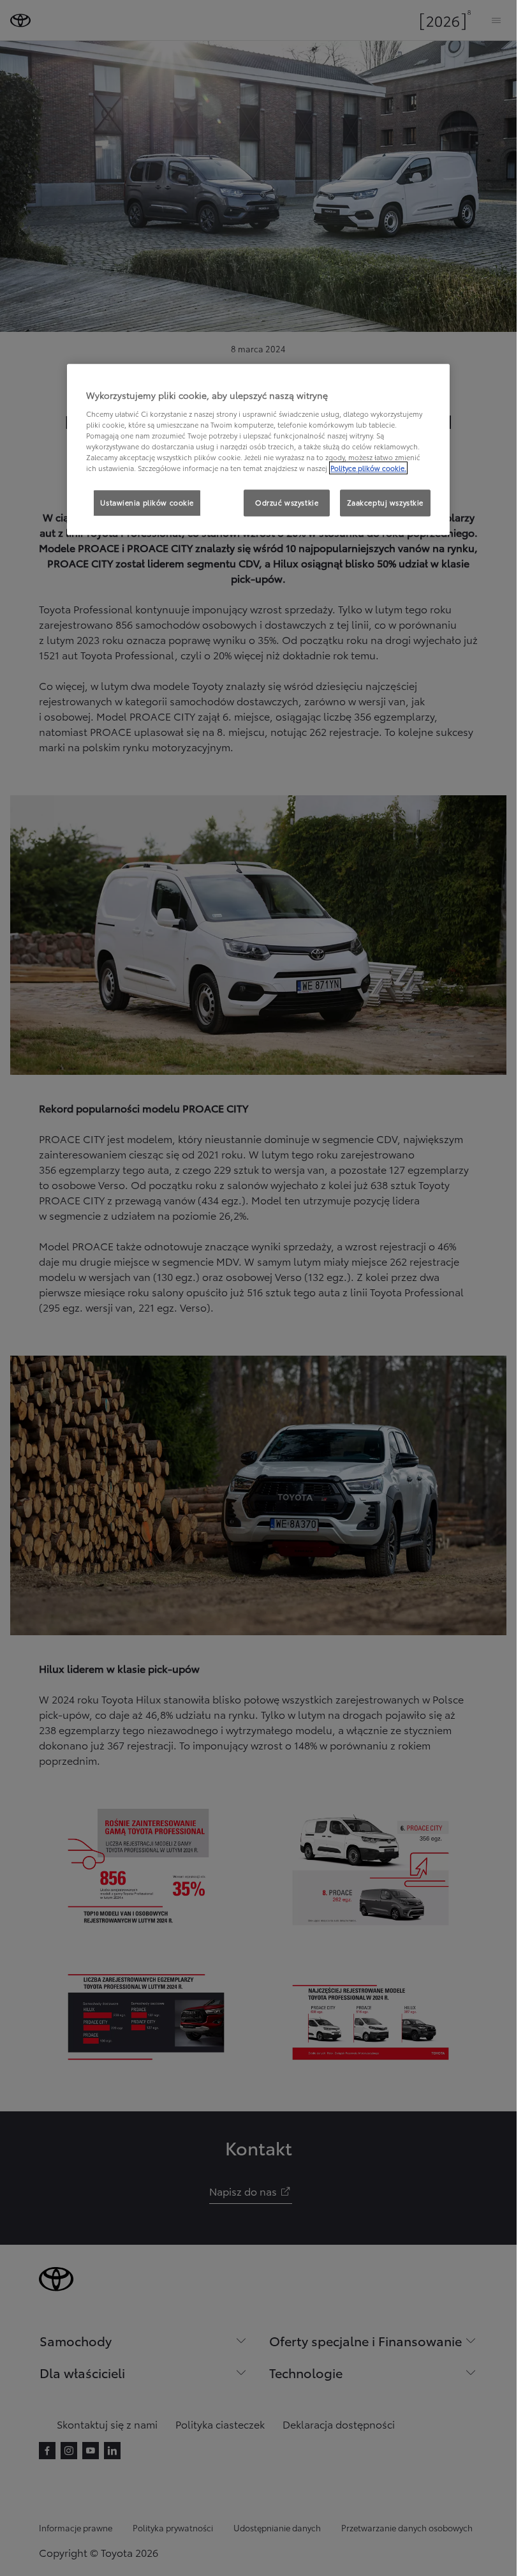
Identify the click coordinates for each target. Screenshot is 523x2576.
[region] (258, 450)
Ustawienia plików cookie (147, 503)
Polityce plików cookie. (368, 468)
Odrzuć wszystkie (287, 503)
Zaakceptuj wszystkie (385, 503)
